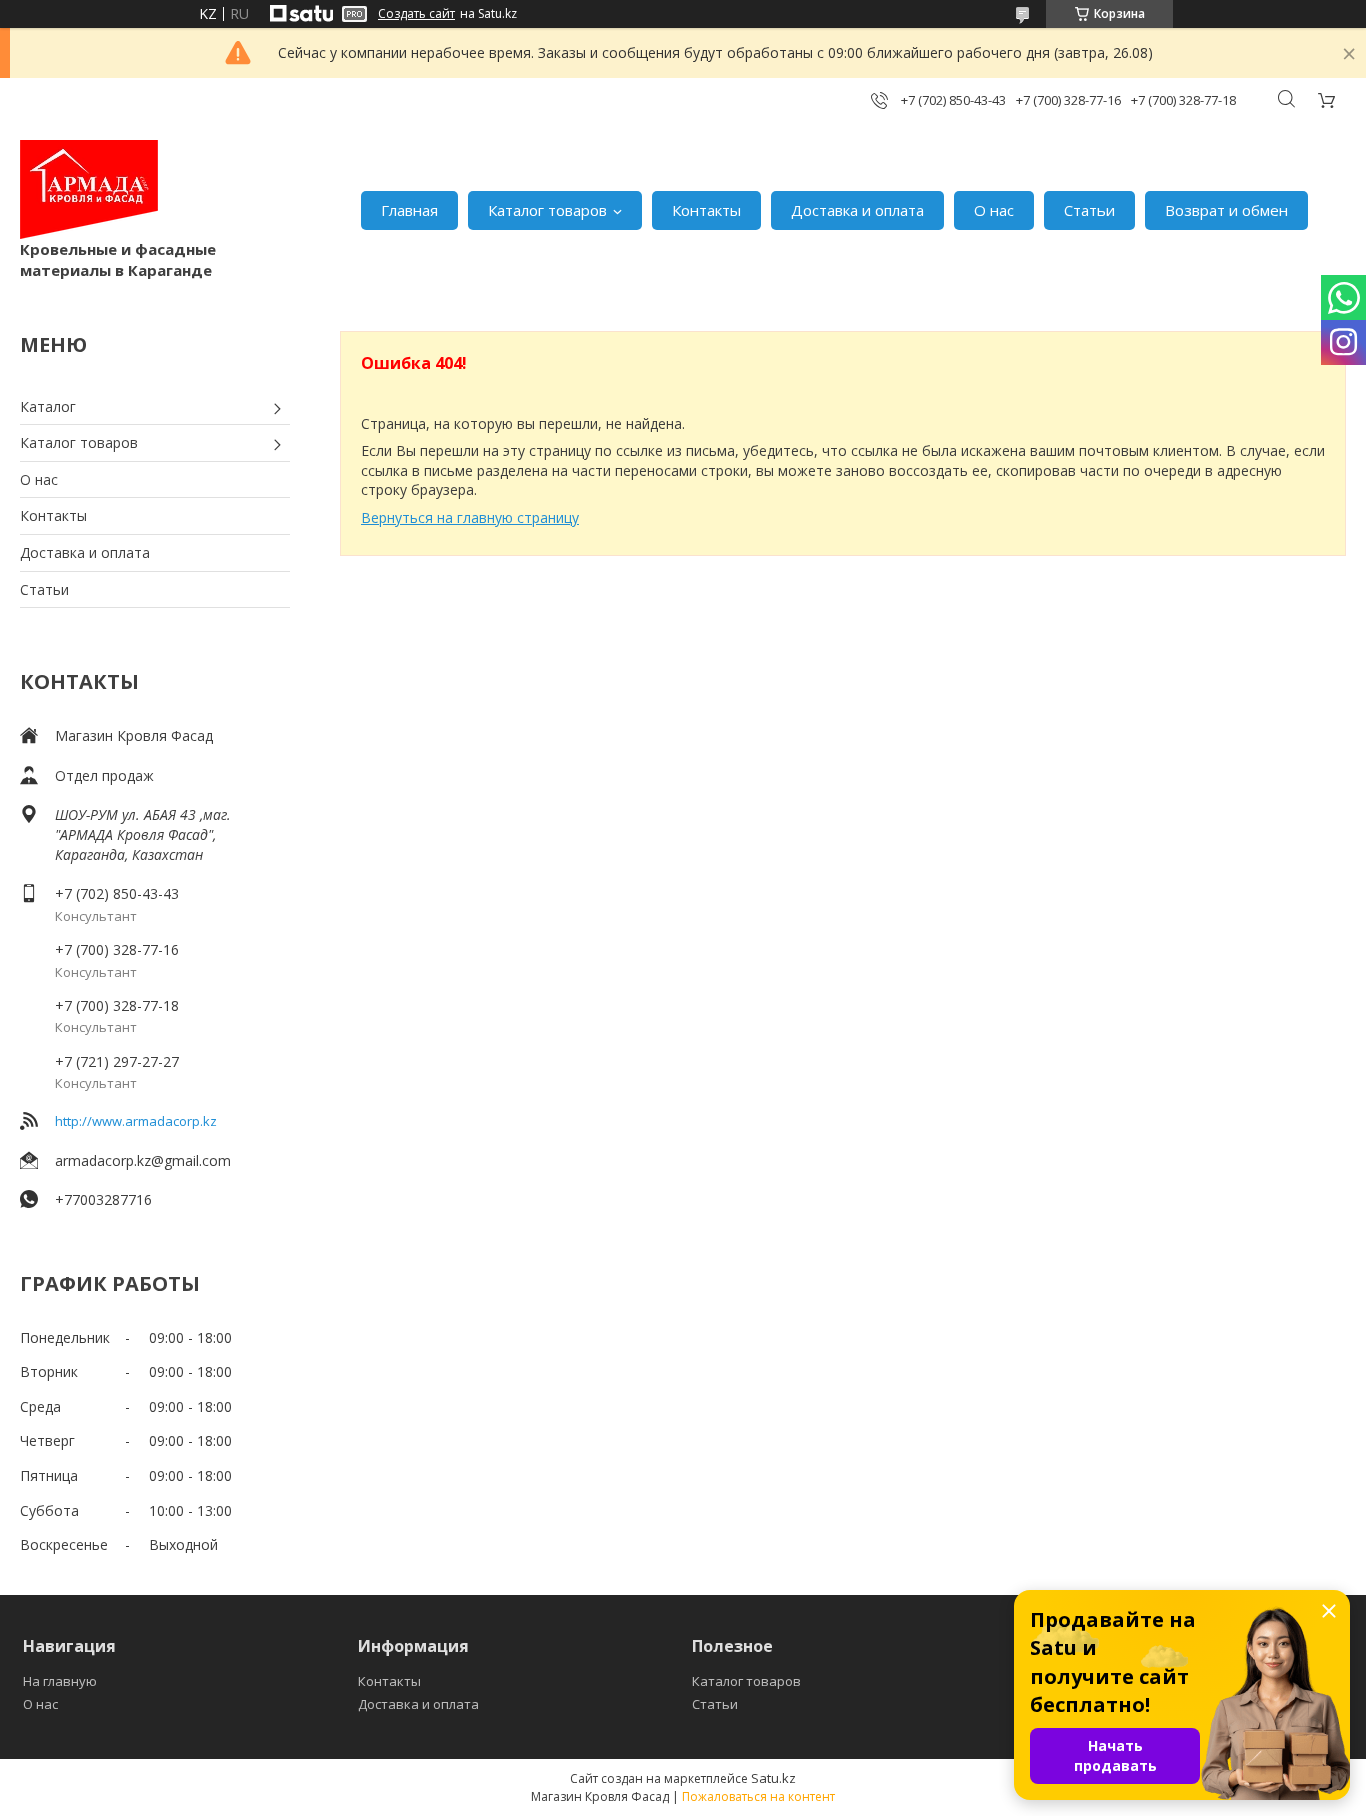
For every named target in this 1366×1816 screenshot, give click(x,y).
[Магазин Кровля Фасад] (89, 189)
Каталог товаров (547, 210)
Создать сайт (416, 14)
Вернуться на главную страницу (470, 517)
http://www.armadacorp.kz (136, 1121)
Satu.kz (773, 1778)
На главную (60, 1681)
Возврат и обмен (1226, 210)
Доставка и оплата (857, 210)
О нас (994, 210)
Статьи (1089, 210)
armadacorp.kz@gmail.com (143, 1160)
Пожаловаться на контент (758, 1796)
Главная (409, 210)
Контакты (706, 210)
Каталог (48, 406)
